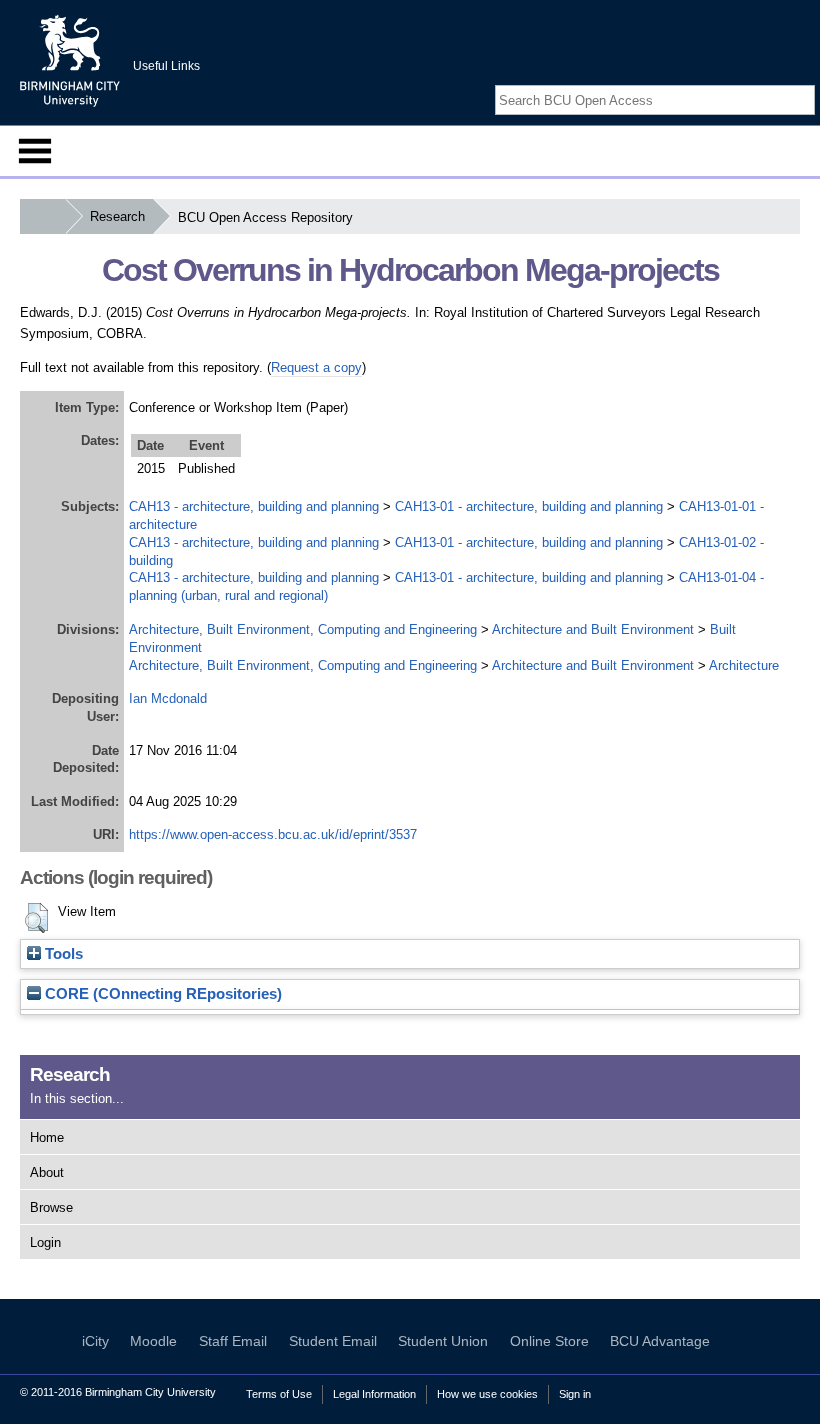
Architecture (744, 665)
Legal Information (374, 1394)
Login (45, 1242)
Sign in (575, 1394)
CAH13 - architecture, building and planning (254, 506)
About (47, 1172)
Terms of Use (279, 1394)
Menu (35, 151)
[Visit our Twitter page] (782, 82)
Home (47, 1137)
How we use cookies (487, 1394)
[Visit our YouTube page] (805, 82)
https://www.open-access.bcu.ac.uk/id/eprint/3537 (273, 834)
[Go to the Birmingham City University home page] (70, 60)
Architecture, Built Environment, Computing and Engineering (303, 629)
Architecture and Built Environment (593, 629)
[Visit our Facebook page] (758, 82)
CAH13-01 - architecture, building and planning (529, 506)
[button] (36, 918)
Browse (51, 1207)
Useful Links (166, 66)
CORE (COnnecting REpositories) (161, 994)
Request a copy (316, 367)
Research (117, 216)
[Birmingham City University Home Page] (42, 216)
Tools (62, 954)
